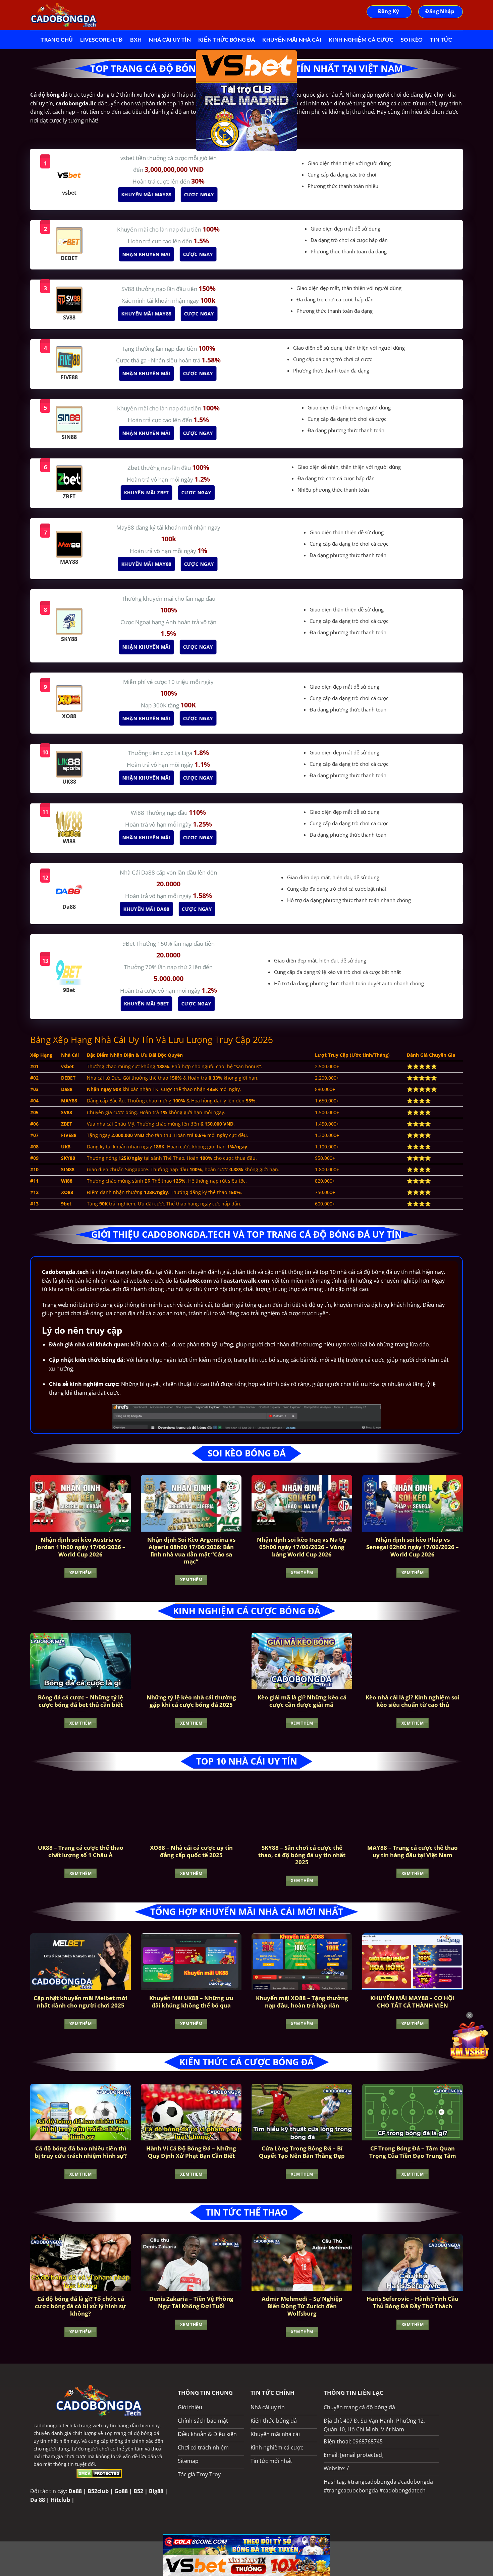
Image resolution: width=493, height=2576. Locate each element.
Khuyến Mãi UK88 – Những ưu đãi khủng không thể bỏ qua (191, 2002)
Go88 (121, 2491)
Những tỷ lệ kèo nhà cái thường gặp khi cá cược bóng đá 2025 (191, 1701)
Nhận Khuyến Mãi (145, 254)
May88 (126, 527)
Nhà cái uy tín (170, 39)
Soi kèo (412, 39)
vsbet (128, 158)
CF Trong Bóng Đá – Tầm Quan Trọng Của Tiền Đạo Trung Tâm (413, 2152)
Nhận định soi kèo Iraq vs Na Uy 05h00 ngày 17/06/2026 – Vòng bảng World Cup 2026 (302, 1547)
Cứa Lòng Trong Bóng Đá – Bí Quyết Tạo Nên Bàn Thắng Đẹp (302, 2152)
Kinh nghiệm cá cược (361, 39)
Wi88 (138, 813)
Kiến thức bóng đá (227, 39)
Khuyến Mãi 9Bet (145, 1004)
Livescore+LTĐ (101, 39)
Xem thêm (80, 1573)
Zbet (134, 468)
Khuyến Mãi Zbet (145, 492)
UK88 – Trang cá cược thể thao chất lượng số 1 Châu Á (81, 1851)
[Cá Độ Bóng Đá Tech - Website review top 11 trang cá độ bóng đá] (64, 15)
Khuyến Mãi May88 (145, 194)
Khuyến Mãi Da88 (145, 909)
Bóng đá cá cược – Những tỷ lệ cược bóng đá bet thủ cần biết (80, 1701)
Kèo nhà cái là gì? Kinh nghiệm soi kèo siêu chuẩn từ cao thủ (413, 1701)
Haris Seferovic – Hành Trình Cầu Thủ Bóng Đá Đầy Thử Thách (413, 2302)
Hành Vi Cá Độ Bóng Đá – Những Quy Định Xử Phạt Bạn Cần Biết (191, 2152)
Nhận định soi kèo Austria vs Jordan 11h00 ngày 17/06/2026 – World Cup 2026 (80, 1547)
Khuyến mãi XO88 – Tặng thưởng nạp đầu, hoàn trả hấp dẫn (302, 2002)
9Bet (129, 944)
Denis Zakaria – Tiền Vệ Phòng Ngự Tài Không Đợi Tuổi (191, 2302)
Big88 (156, 2491)
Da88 (75, 2491)
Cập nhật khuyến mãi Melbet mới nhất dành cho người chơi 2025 (80, 2002)
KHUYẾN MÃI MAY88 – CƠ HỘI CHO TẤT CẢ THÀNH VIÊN (413, 2002)
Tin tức (441, 39)
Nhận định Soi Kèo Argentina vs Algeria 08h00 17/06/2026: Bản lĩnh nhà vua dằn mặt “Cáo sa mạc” (191, 1550)
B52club (98, 2491)
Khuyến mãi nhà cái (292, 39)
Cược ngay (197, 194)
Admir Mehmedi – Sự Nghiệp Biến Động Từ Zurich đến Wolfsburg (302, 2306)
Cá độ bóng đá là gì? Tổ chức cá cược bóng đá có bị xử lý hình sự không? (80, 2306)
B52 (138, 2491)
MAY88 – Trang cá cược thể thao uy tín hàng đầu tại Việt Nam (413, 1851)
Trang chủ (57, 39)
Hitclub (60, 2500)
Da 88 (38, 2500)
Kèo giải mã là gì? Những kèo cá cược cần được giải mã (302, 1701)
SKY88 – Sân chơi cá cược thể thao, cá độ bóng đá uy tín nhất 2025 (302, 1855)
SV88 (129, 289)
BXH (136, 39)
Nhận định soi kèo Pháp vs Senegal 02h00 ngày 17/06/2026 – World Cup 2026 (413, 1547)
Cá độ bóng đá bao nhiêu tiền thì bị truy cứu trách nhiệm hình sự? (81, 2152)
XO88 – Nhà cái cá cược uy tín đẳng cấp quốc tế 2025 (191, 1851)
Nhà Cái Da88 (138, 872)
